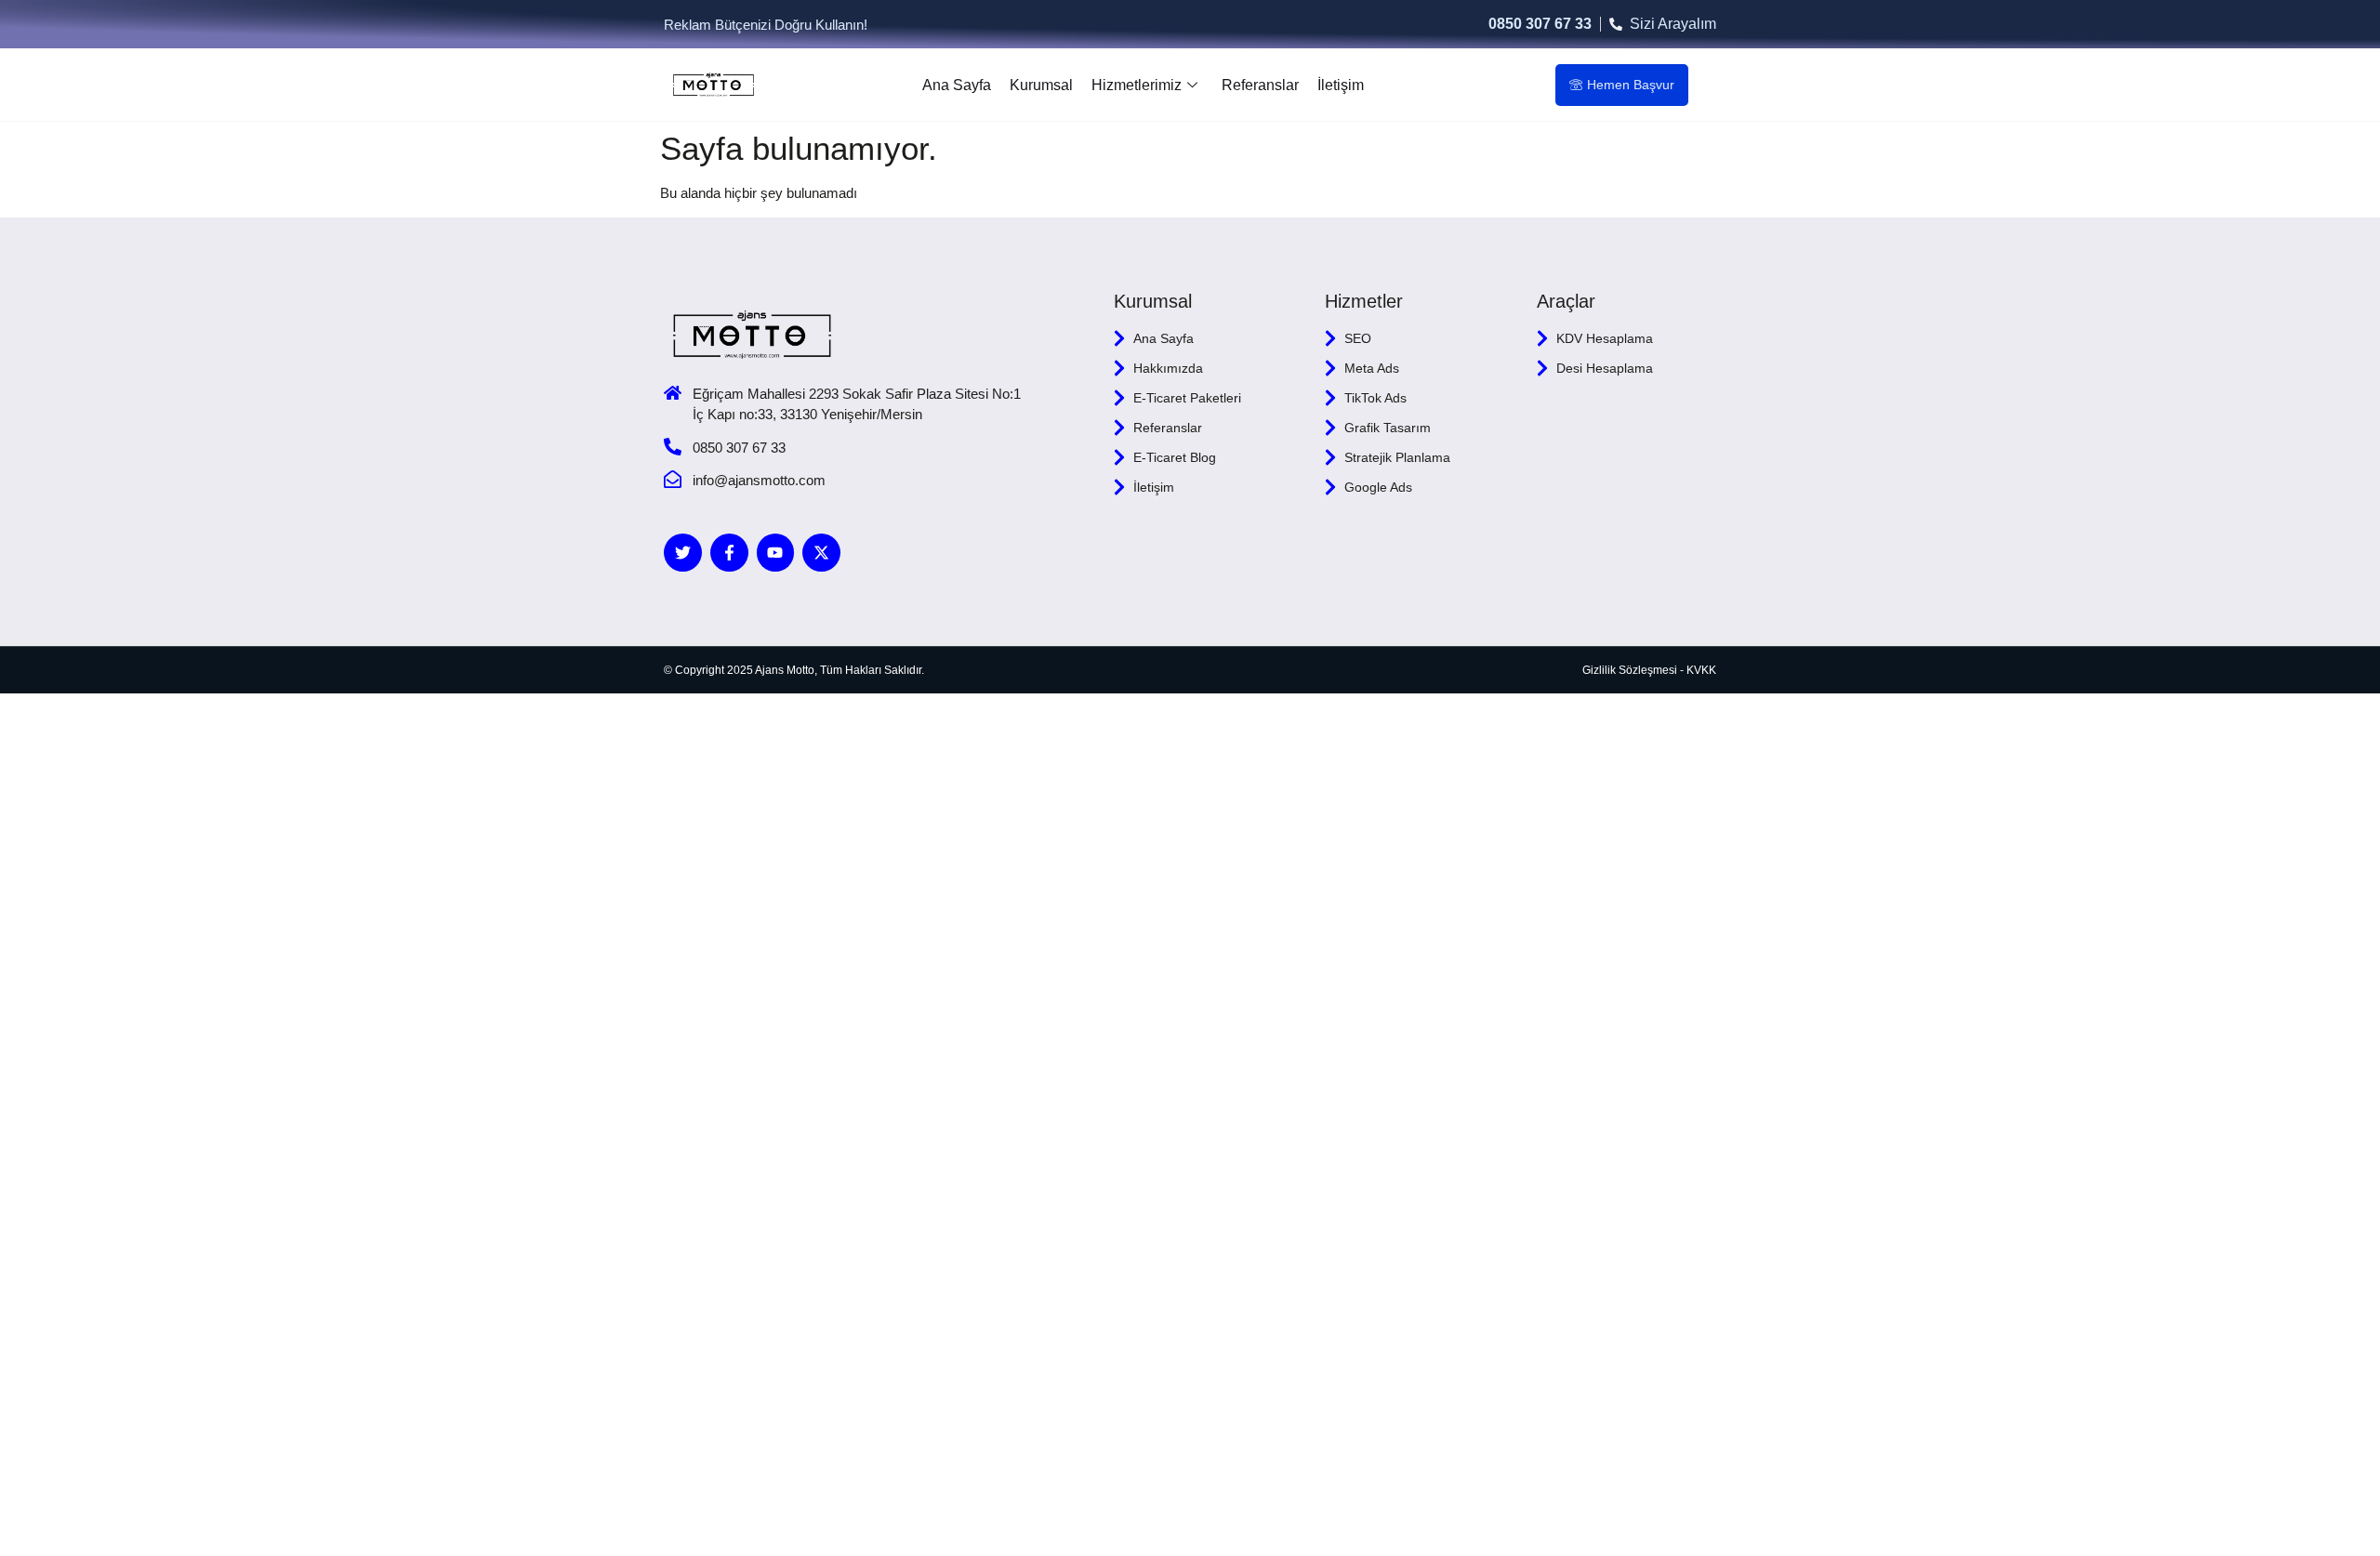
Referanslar (1260, 85)
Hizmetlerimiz (1137, 85)
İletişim (1341, 85)
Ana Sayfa (957, 85)
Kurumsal (1041, 85)
